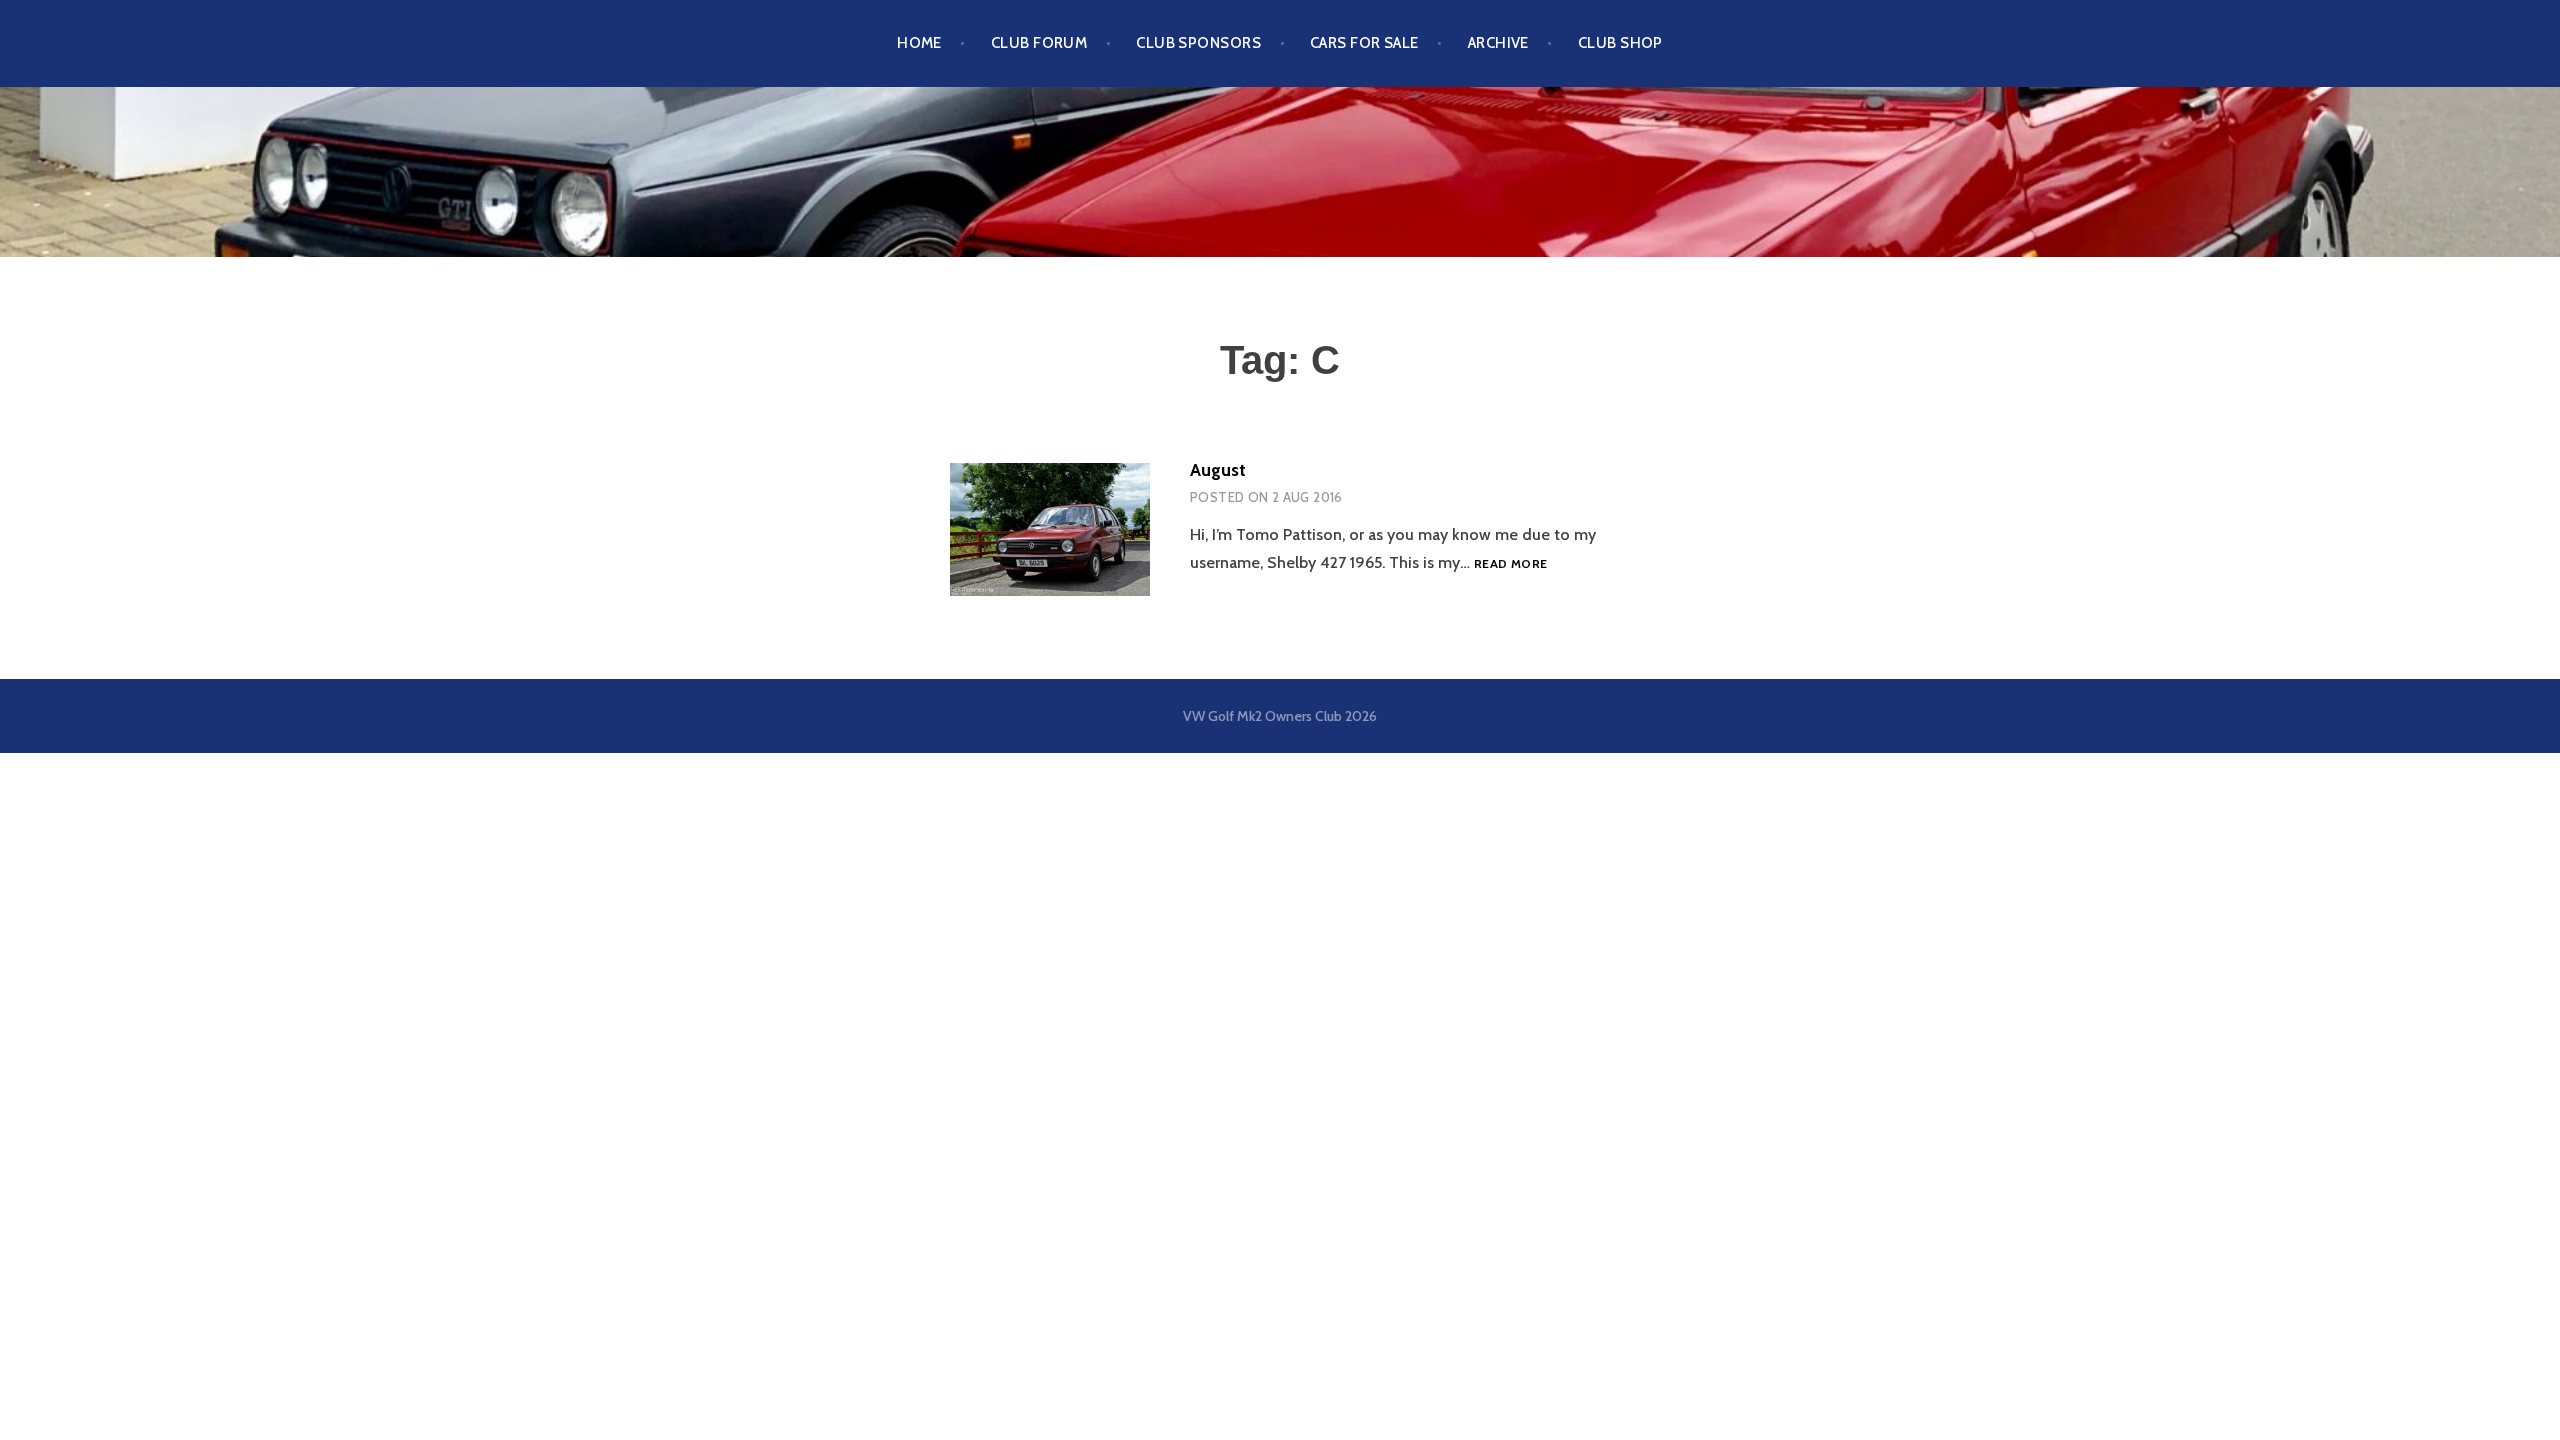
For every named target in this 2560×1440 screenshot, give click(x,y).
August (1218, 470)
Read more (1510, 563)
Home (919, 43)
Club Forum (1039, 43)
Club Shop (1620, 43)
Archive (1498, 43)
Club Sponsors (1198, 43)
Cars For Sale (1364, 43)
